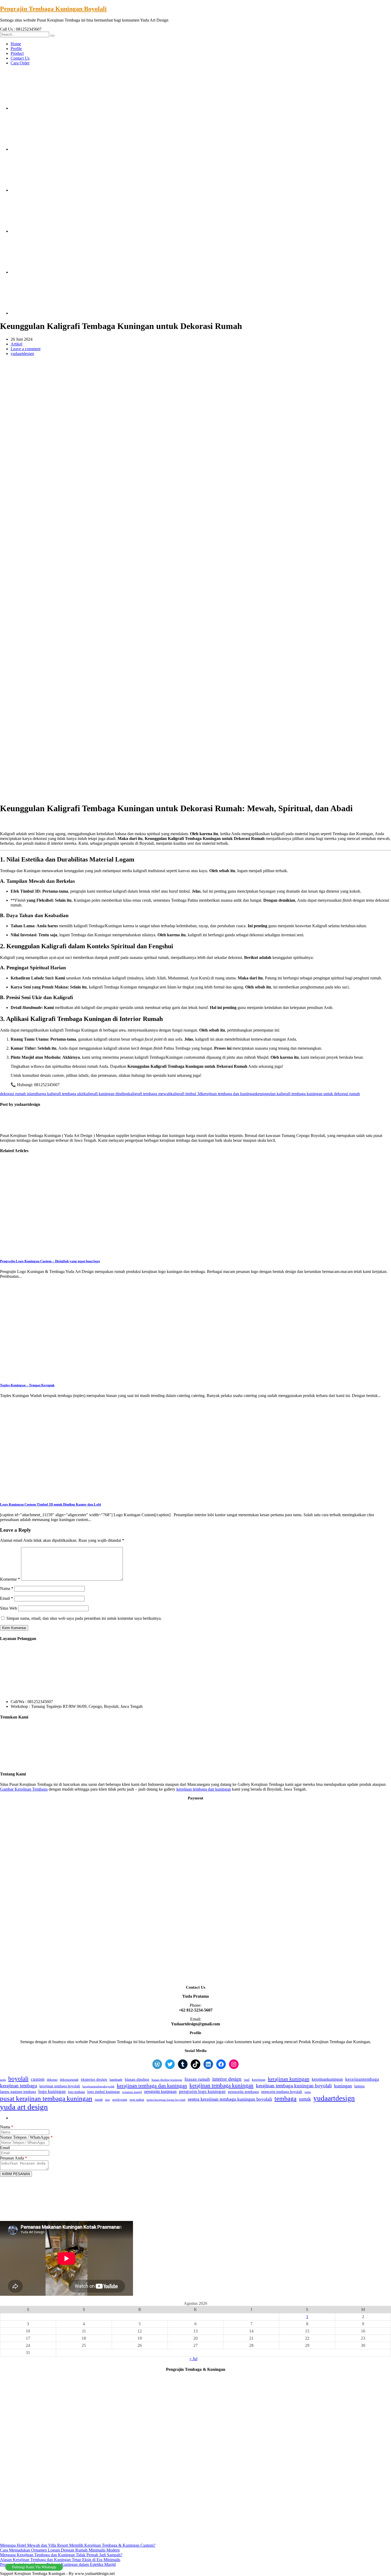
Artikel (16, 344)
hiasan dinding (137, 2079)
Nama (7, 1588)
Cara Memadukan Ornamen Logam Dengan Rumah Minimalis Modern (60, 2550)
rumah (99, 2100)
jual (247, 2080)
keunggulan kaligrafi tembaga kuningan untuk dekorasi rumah (308, 1094)
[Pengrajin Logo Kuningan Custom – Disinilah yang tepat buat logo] (93, 1250)
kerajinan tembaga (18, 2086)
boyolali (18, 2079)
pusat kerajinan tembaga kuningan (46, 2098)
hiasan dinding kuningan (167, 2080)
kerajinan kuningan (289, 2079)
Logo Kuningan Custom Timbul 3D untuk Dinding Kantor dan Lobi (51, 1504)
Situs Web (9, 1608)
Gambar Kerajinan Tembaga (24, 1789)
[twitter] (51, 108)
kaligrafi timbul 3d (186, 1094)
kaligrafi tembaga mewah (149, 1094)
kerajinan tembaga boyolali (60, 2086)
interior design (227, 2079)
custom (38, 2079)
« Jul (193, 2359)
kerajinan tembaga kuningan (221, 2085)
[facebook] (51, 190)
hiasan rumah (197, 2079)
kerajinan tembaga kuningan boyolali (294, 2086)
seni (107, 2100)
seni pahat (137, 2099)
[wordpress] (51, 313)
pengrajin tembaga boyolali (282, 2092)
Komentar (10, 1579)
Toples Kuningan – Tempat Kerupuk (27, 1385)
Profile (16, 49)
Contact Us (20, 58)
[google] (51, 149)
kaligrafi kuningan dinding (106, 1094)
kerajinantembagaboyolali (98, 2086)
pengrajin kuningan (160, 2091)
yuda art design (24, 2107)
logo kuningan (52, 2091)
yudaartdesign (22, 354)
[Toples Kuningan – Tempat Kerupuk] (93, 1375)
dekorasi (52, 2080)
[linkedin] (51, 231)
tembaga (286, 2099)
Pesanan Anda (14, 2158)
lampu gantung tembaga (18, 2092)
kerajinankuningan (327, 2079)
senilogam (120, 2100)
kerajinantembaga (362, 2079)
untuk (305, 2099)
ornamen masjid (132, 2092)
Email (7, 1598)
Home (16, 44)
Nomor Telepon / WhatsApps (26, 2137)
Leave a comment (26, 349)
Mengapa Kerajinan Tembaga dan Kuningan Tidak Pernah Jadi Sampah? (61, 2555)
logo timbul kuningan (103, 2092)
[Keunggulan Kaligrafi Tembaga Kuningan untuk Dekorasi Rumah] (93, 452)
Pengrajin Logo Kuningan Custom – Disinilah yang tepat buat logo (50, 1261)
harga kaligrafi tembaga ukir (60, 1094)
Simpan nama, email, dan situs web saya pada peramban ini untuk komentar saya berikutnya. (84, 1618)
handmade (116, 2080)
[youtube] (51, 272)
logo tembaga (76, 2092)
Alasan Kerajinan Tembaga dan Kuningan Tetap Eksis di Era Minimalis (60, 2560)
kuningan (343, 2086)
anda (3, 2080)
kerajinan (259, 2080)
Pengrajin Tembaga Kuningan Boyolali (53, 9)
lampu (359, 2086)
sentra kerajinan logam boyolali (166, 2100)
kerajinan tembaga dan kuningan (229, 1094)
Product (17, 53)
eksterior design (94, 2079)
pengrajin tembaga (243, 2092)
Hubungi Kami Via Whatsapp (34, 2567)
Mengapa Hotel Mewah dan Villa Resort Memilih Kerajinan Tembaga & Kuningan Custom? (78, 2545)
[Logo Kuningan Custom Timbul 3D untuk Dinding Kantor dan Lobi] (93, 1494)
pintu (308, 2092)
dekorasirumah (69, 2080)
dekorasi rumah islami (18, 1094)
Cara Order (20, 63)
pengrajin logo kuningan (202, 2091)
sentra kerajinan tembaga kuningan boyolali (230, 2099)
